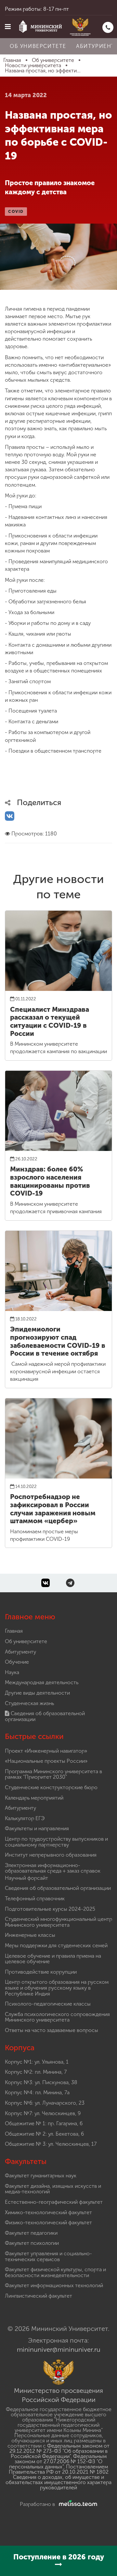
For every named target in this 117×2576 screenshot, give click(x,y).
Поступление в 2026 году (59, 2557)
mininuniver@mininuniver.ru (59, 2349)
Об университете (38, 46)
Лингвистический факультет (39, 2296)
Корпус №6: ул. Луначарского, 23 (45, 2103)
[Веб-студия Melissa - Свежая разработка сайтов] (77, 2504)
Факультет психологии (32, 2243)
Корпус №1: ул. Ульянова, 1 (37, 2062)
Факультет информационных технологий (54, 2285)
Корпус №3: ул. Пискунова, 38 (41, 2082)
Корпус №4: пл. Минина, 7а (37, 2092)
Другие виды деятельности (37, 1693)
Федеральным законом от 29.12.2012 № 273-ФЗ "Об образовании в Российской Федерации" (59, 2451)
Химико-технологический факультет (48, 2212)
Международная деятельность (42, 1682)
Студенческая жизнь (29, 1703)
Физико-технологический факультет (48, 2223)
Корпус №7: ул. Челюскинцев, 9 (43, 2113)
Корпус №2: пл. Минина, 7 (36, 2072)
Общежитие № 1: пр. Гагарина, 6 (44, 2123)
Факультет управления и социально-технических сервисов (48, 2256)
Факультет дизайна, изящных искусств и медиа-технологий (53, 2189)
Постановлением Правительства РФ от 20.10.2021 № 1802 (59, 2469)
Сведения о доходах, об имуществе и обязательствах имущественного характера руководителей (58, 2482)
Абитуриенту (20, 1652)
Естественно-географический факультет (54, 2202)
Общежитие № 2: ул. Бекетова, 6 (44, 2134)
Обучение (17, 1662)
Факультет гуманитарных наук (41, 2176)
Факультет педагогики (31, 2233)
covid (16, 212)
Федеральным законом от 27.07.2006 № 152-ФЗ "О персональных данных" (58, 2461)
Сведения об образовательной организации (45, 1716)
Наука (12, 1672)
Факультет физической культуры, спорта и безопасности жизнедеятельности (55, 2272)
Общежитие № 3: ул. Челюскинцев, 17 (51, 2144)
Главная (14, 1631)
